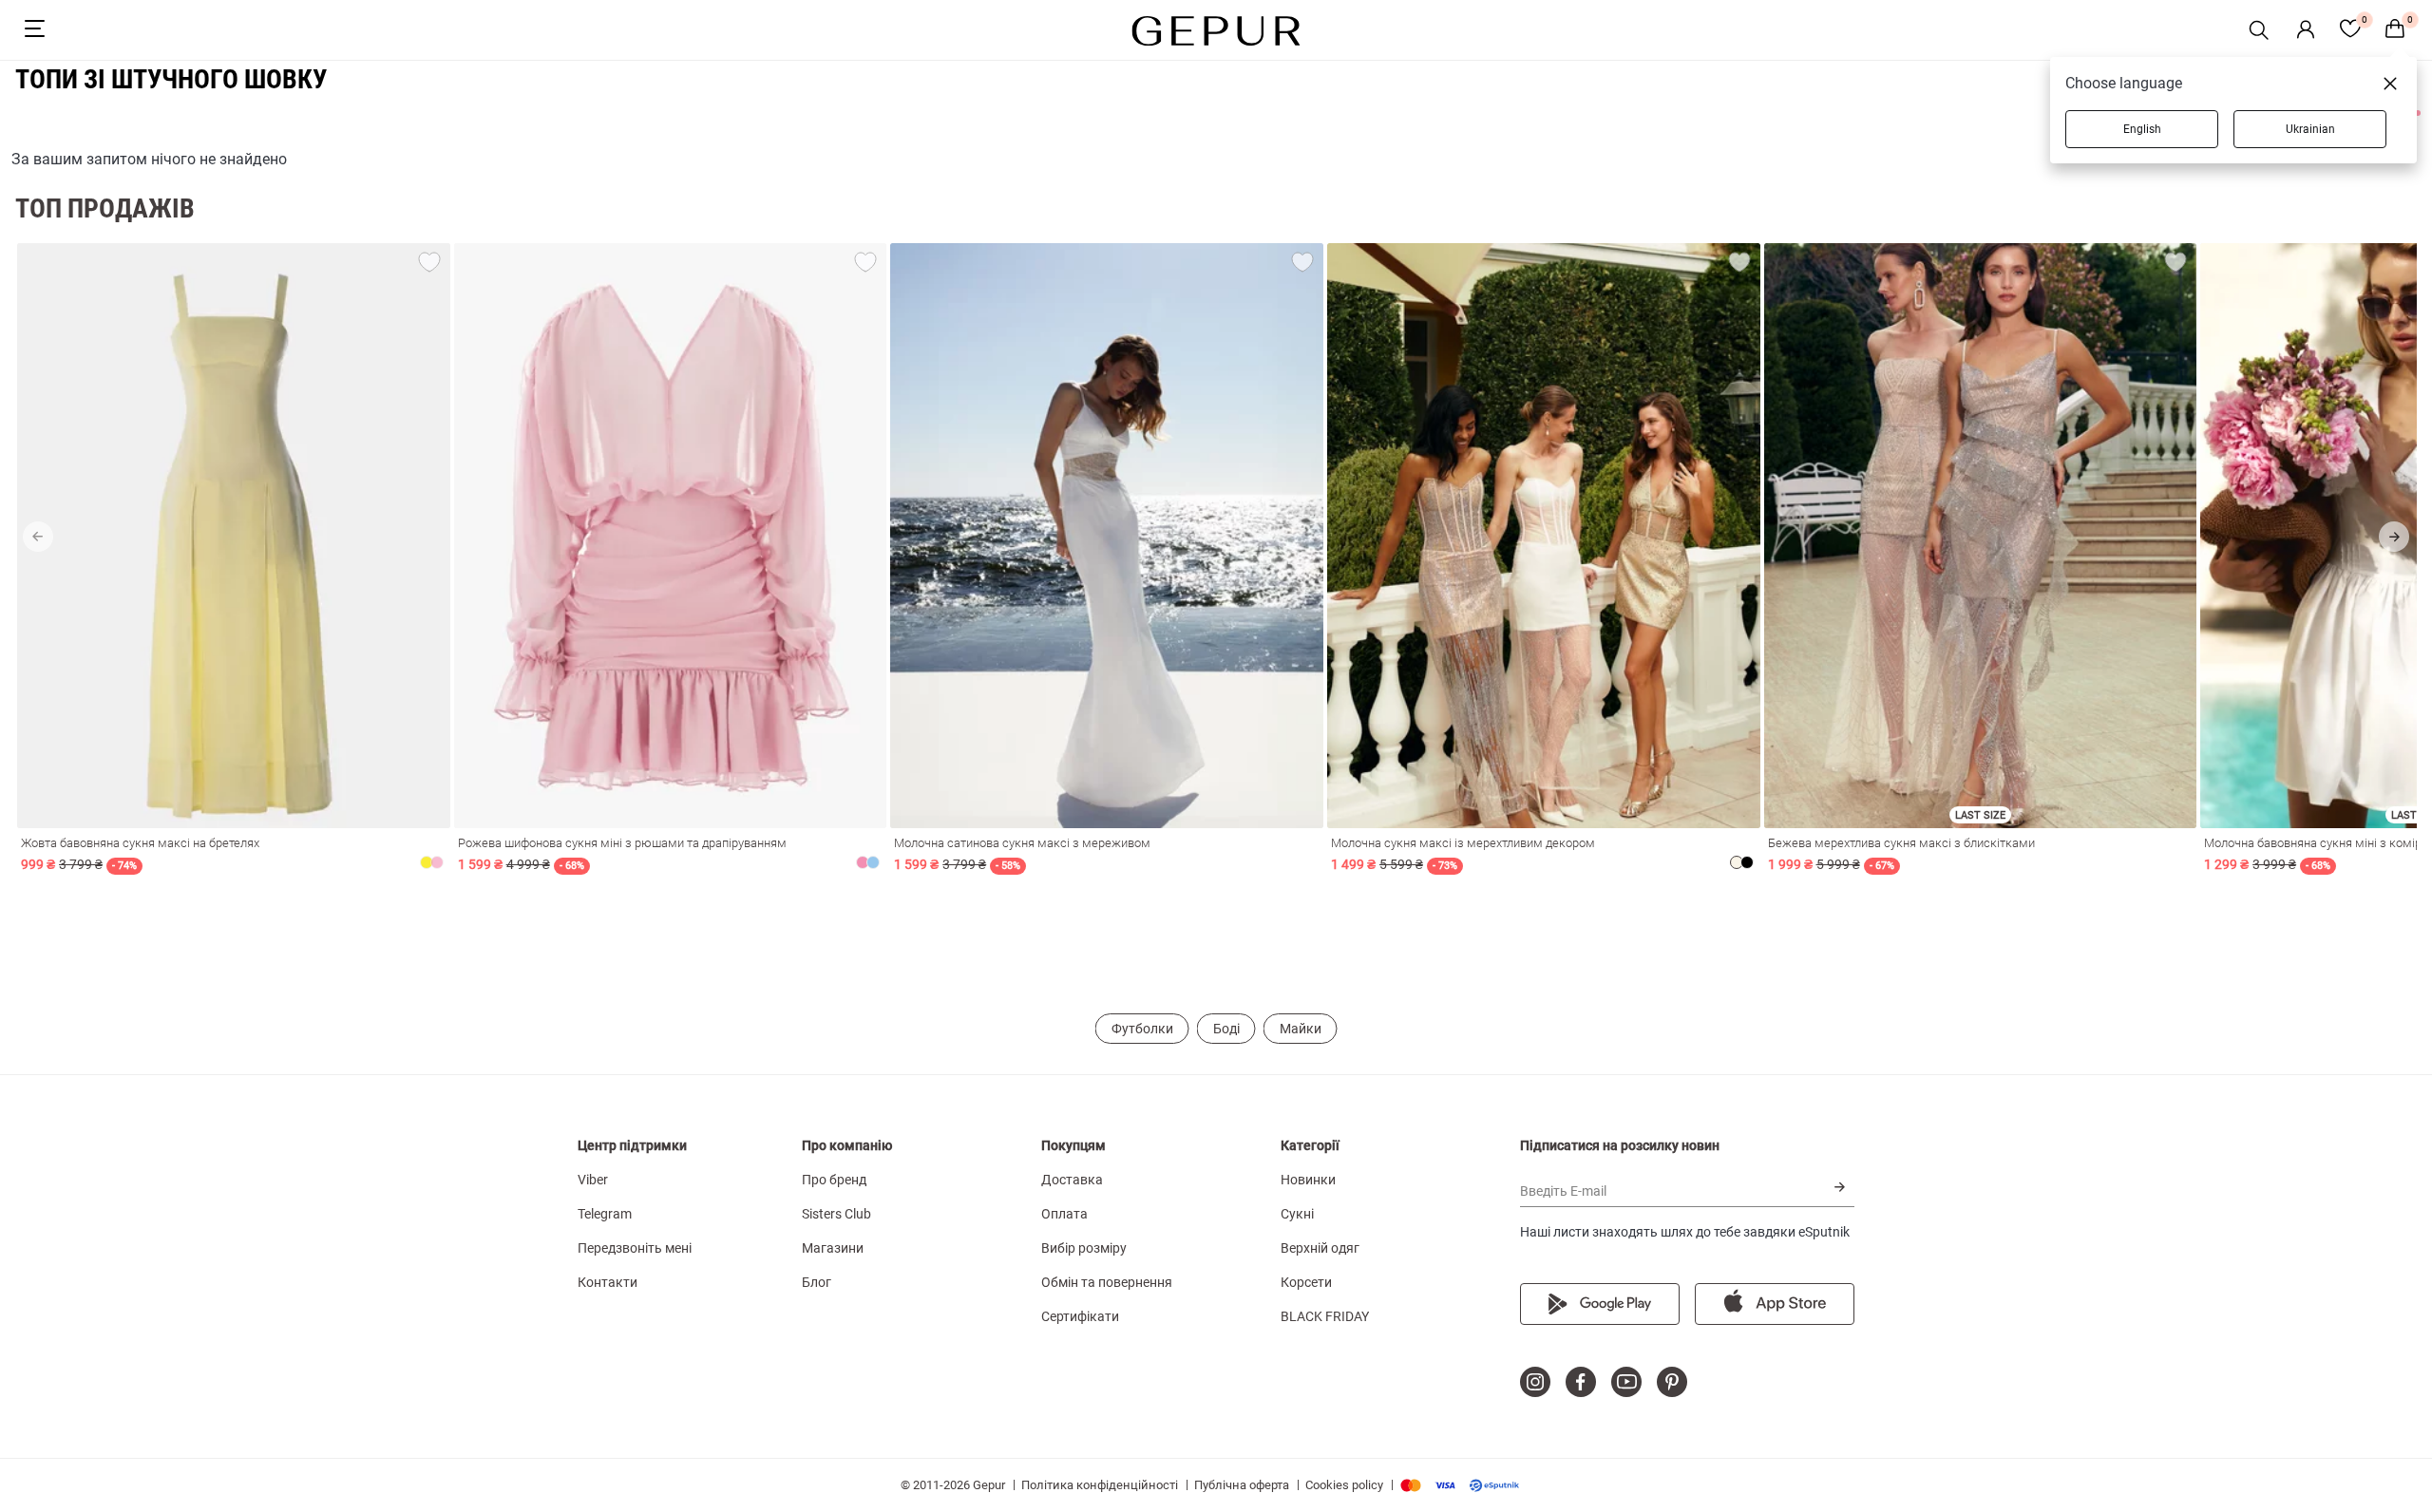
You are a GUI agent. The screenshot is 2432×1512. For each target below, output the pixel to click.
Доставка (1072, 1180)
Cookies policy (1344, 1485)
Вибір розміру (1084, 1248)
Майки (1301, 1029)
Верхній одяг (1320, 1248)
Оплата (1064, 1214)
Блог (817, 1282)
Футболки (1142, 1029)
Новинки (1308, 1180)
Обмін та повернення (1107, 1282)
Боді (1226, 1029)
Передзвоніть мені (635, 1248)
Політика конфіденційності (1100, 1485)
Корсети (1306, 1282)
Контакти (608, 1282)
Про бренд (834, 1180)
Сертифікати (1080, 1316)
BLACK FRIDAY (1325, 1316)
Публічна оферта (1242, 1485)
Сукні (1297, 1214)
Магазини (833, 1248)
